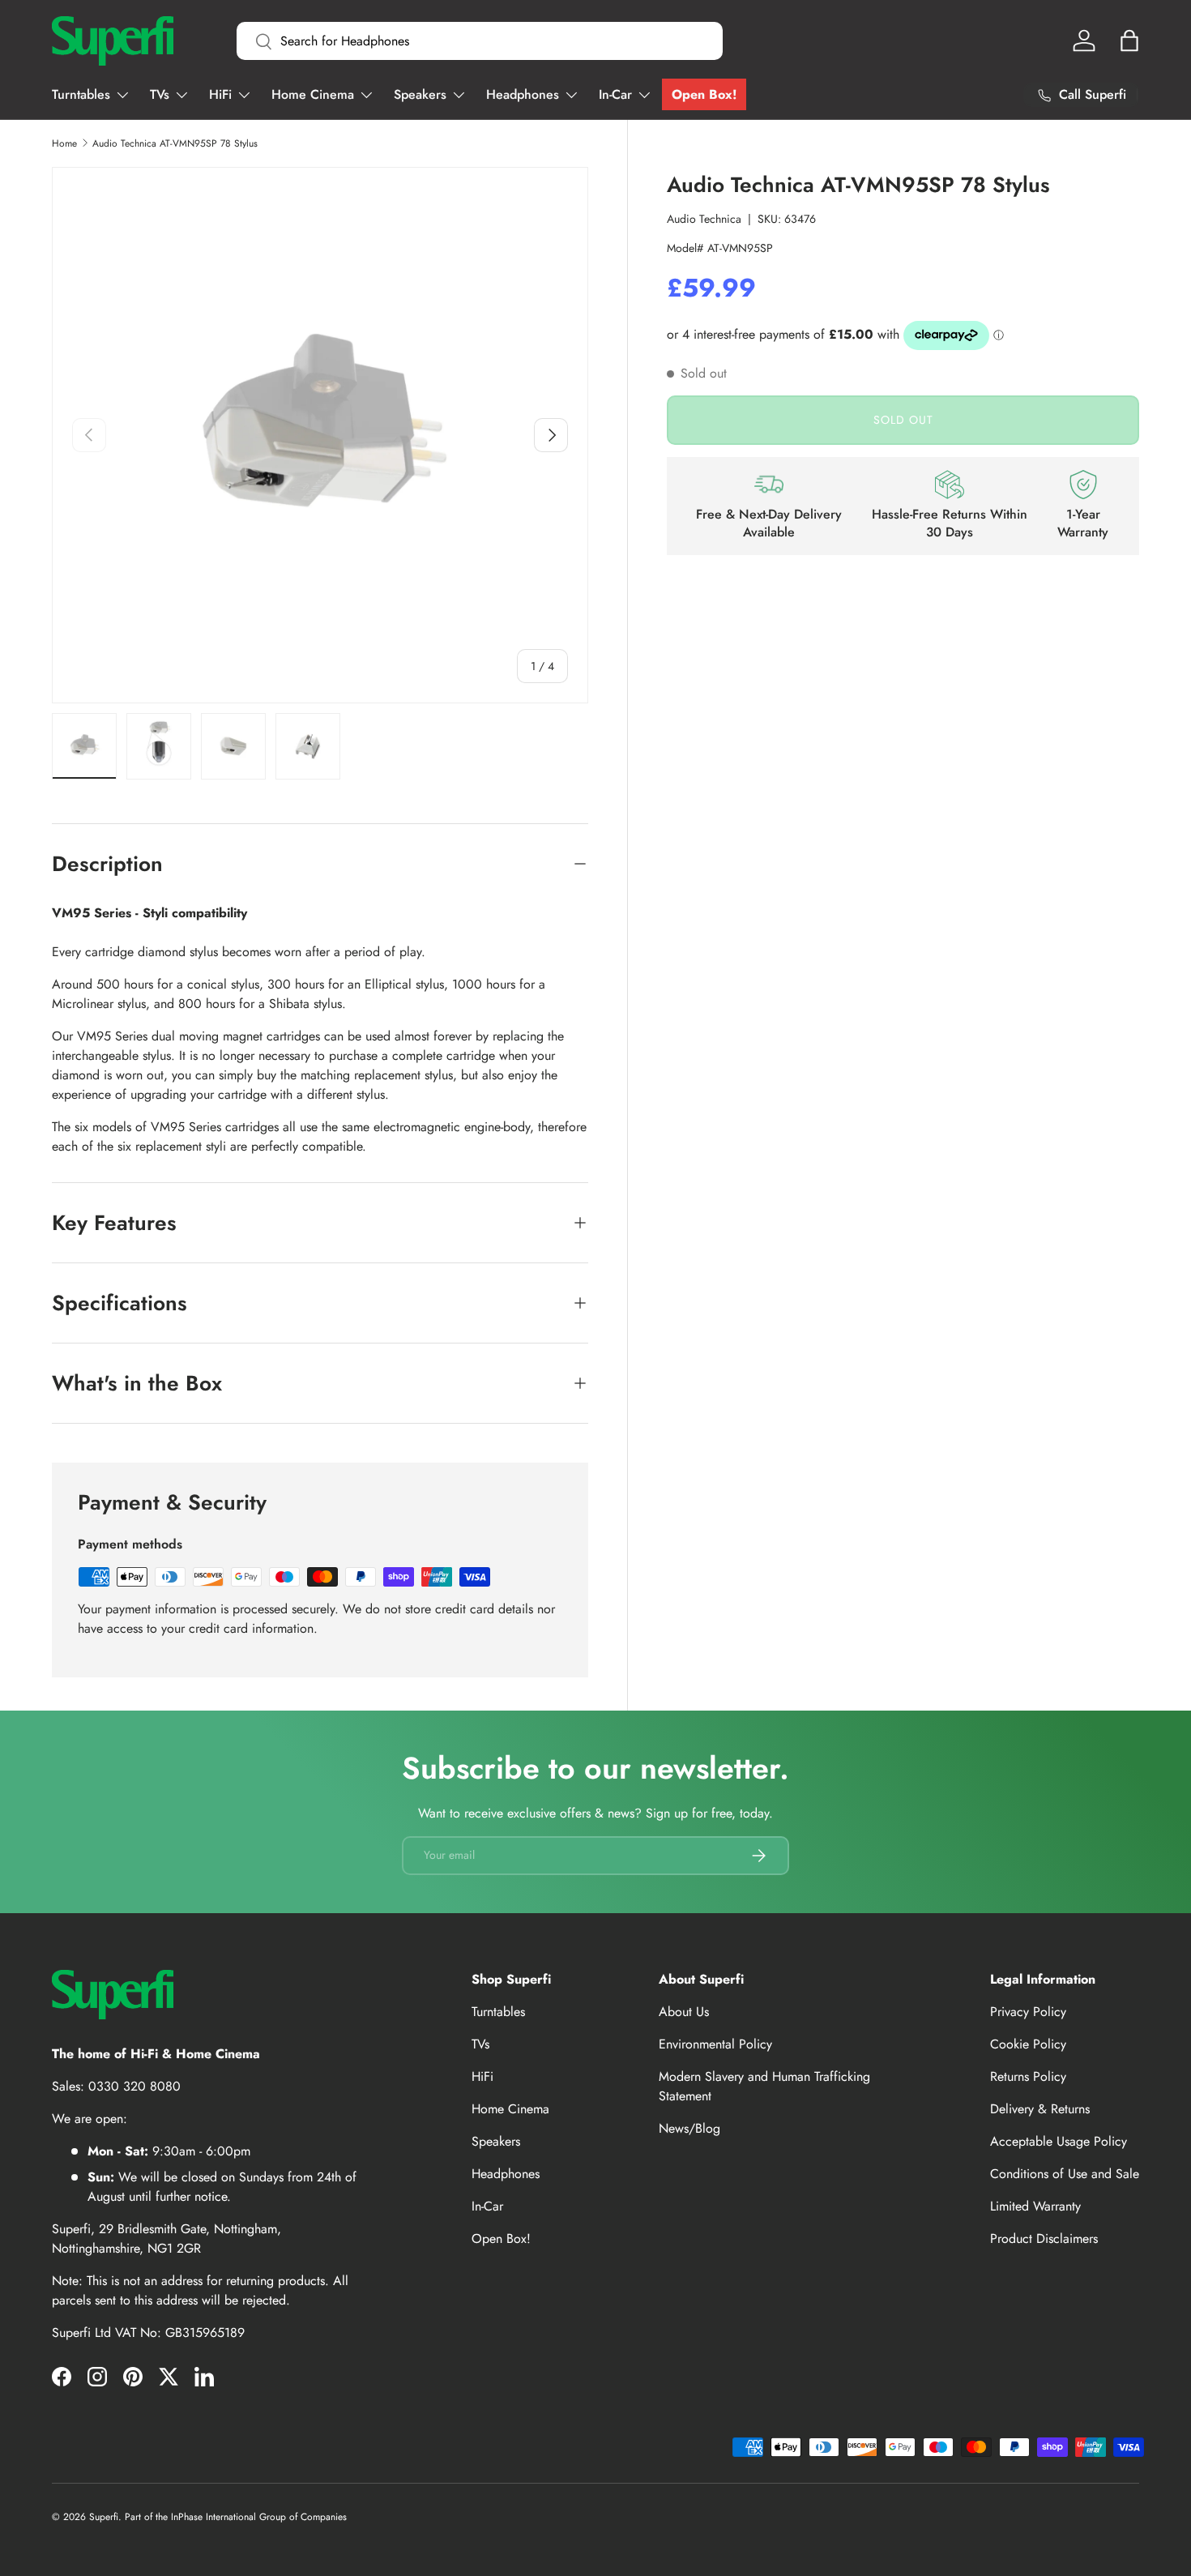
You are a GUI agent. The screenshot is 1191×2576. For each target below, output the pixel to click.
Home (64, 143)
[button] (1129, 41)
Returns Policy (1028, 2076)
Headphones (523, 94)
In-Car (615, 94)
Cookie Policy (1028, 2044)
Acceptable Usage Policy (1059, 2141)
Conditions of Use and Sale (1065, 2174)
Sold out (903, 420)
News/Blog (689, 2128)
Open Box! (704, 94)
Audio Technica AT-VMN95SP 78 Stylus (175, 143)
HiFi (220, 94)
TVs (160, 94)
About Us (684, 2012)
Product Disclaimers (1044, 2239)
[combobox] (480, 41)
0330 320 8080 (134, 2086)
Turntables (81, 94)
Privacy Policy (1028, 2012)
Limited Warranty (1035, 2206)
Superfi (104, 2517)
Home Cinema (313, 94)
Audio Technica (704, 219)
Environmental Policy (715, 2044)
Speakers (420, 94)
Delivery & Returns (1040, 2109)
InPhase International (213, 2517)
